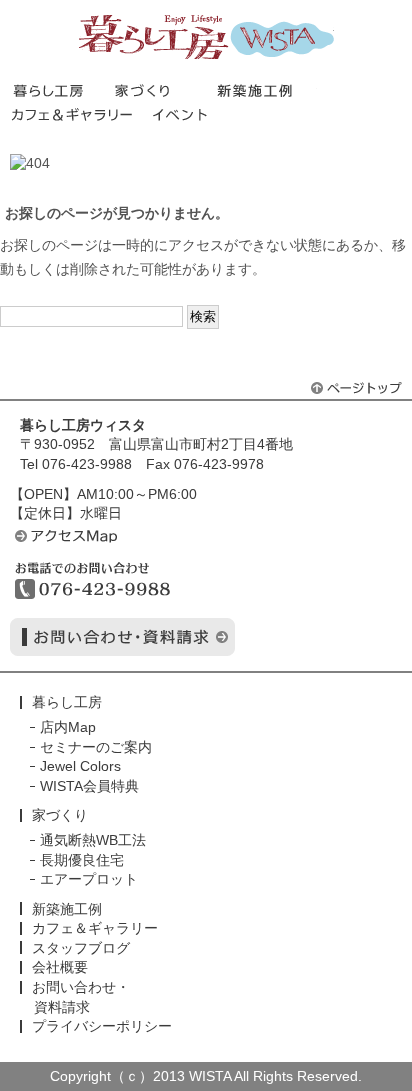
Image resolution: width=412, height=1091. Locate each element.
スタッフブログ (81, 948)
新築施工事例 (267, 90)
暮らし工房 (206, 37)
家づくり (165, 90)
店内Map (68, 727)
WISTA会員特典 (89, 786)
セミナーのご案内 (96, 747)
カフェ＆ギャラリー (81, 114)
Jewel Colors (80, 766)
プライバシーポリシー (102, 1026)
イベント (183, 114)
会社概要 (60, 967)
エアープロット (89, 879)
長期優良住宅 (82, 860)
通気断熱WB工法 (93, 840)
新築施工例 (67, 909)
